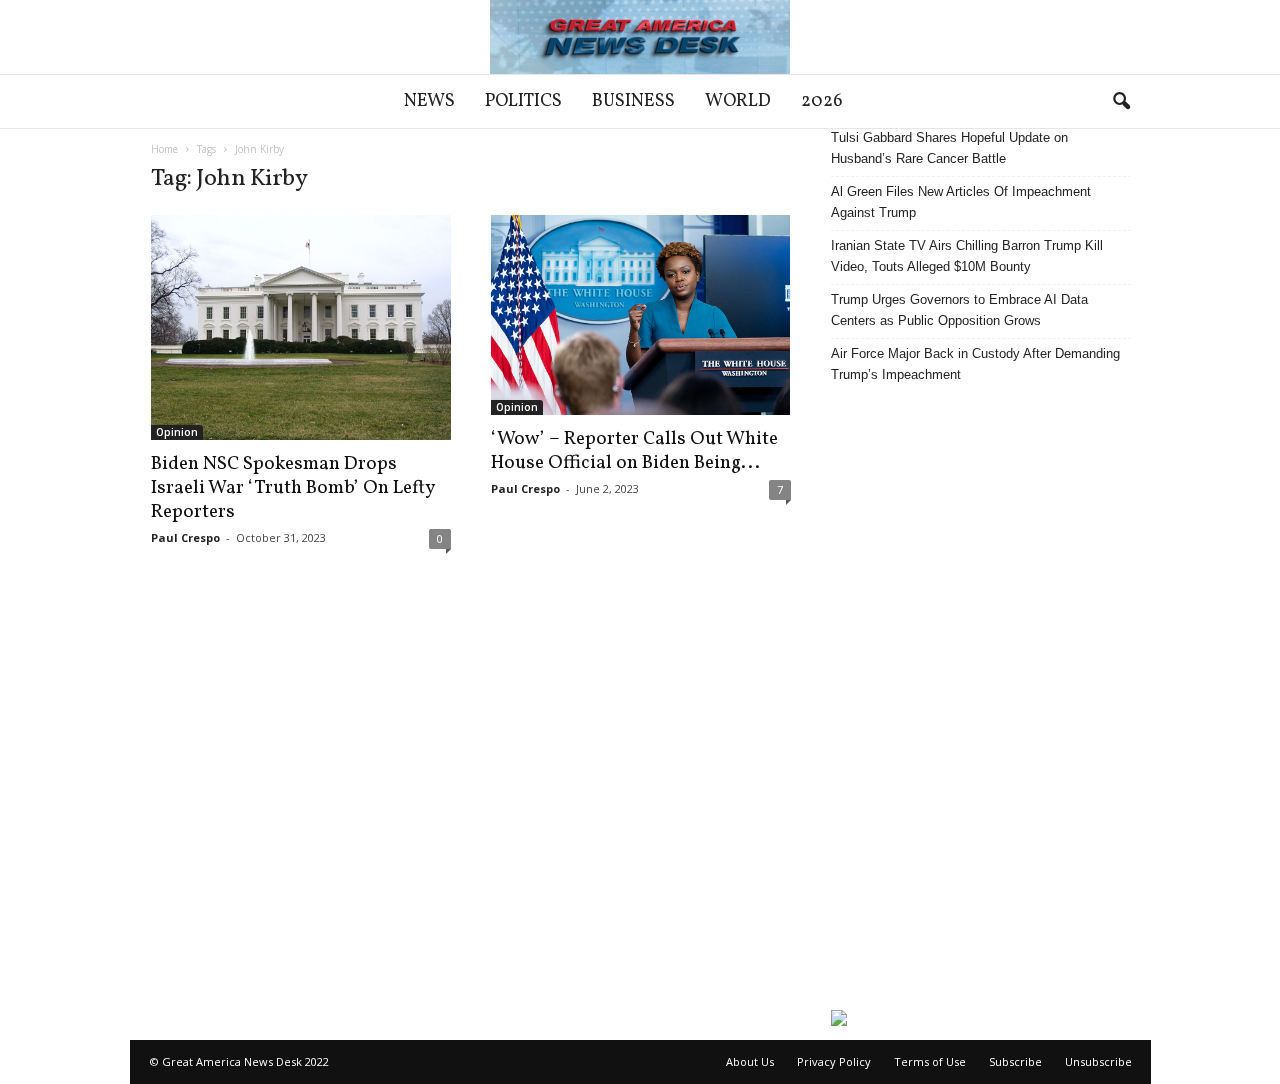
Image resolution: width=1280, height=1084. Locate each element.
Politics (523, 101)
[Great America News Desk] (640, 37)
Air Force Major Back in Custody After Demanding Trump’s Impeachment (975, 364)
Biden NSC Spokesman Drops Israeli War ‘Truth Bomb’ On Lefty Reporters (292, 488)
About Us (750, 1061)
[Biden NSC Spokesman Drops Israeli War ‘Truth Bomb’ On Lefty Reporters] (301, 327)
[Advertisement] (981, 697)
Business (633, 101)
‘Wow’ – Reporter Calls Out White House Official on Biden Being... (634, 451)
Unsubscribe (1098, 1061)
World (738, 101)
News (429, 101)
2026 (822, 101)
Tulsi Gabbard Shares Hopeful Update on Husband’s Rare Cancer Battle (949, 148)
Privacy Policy (834, 1061)
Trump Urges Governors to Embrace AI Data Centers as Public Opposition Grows (959, 310)
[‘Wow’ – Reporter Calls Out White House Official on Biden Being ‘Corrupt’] (641, 315)
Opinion (177, 432)
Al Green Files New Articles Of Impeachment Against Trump (961, 202)
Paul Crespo (185, 537)
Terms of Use (930, 1061)
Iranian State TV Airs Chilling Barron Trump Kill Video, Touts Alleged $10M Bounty (967, 256)
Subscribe (1015, 1061)
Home (164, 149)
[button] (1121, 102)
